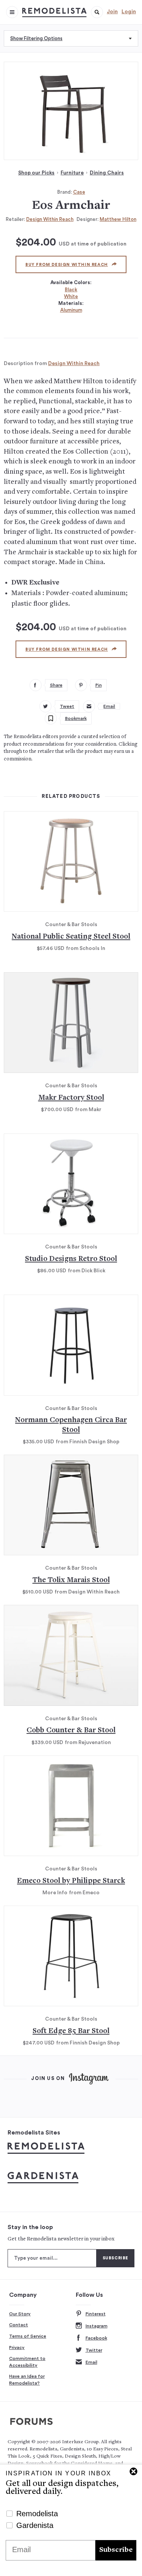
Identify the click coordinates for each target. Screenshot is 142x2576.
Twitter (94, 2350)
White (71, 296)
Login (129, 12)
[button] (97, 12)
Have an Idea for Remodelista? (27, 2380)
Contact (19, 2325)
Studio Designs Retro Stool (71, 1259)
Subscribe (116, 2550)
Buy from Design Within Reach (67, 265)
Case (79, 192)
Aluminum (71, 310)
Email (91, 2362)
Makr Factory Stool (71, 1098)
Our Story (20, 2314)
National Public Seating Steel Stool (71, 937)
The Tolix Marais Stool (71, 1580)
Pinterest (96, 2314)
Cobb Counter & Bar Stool (71, 1731)
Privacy (17, 2347)
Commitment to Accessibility (27, 2362)
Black (71, 290)
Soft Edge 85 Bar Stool (71, 2031)
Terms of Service (28, 2336)
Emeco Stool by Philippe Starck (71, 1881)
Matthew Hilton (118, 219)
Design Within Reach (50, 219)
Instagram (97, 2326)
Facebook (96, 2338)
